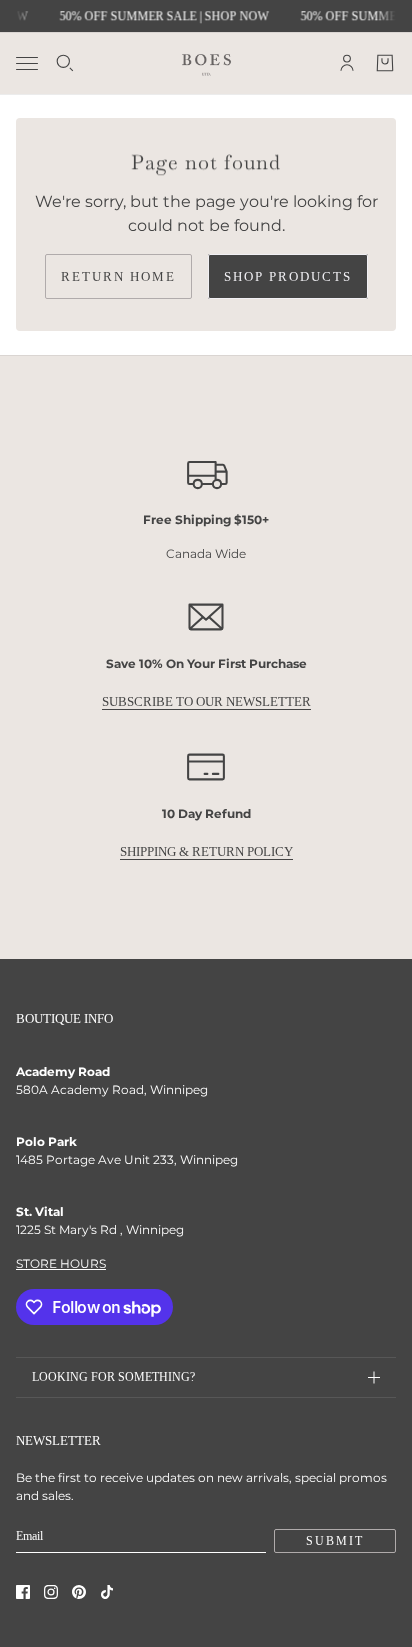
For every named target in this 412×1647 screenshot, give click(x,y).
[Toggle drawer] (27, 63)
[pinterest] (79, 1592)
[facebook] (23, 1592)
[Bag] (385, 63)
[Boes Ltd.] (206, 63)
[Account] (347, 63)
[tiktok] (107, 1592)
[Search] (65, 63)
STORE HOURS (61, 1263)
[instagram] (51, 1592)
